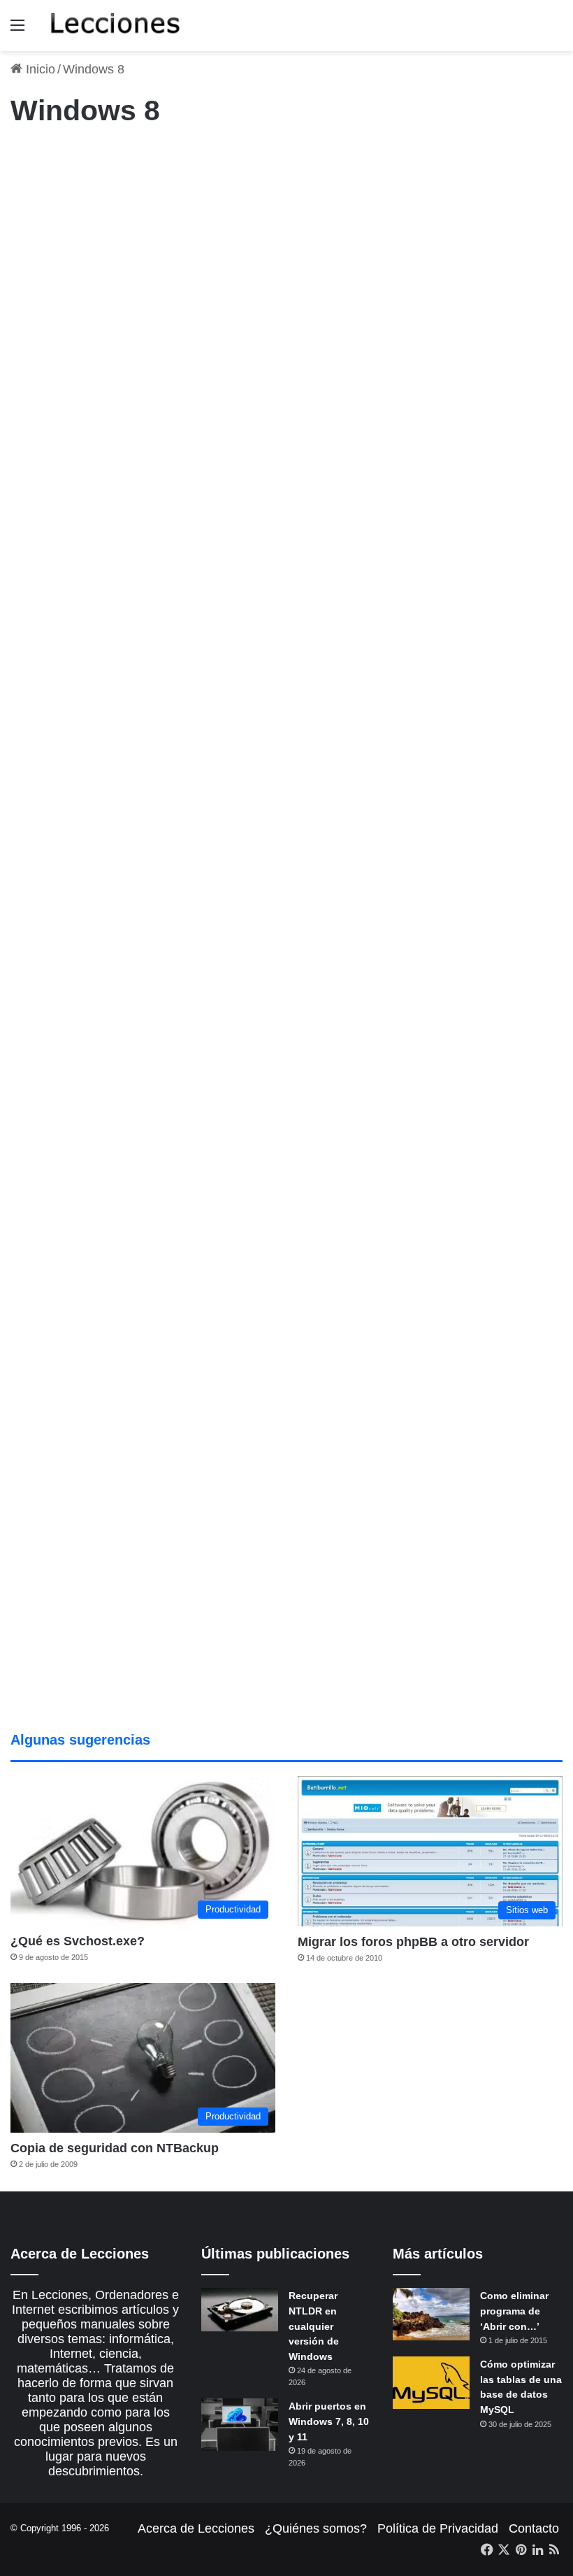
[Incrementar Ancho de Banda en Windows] (297, 697)
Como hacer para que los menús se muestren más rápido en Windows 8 (466, 974)
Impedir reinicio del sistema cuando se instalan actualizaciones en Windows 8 (97, 974)
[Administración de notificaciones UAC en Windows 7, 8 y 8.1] (99, 357)
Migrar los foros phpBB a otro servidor (413, 1942)
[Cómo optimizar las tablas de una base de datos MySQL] (431, 2383)
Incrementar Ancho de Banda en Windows (296, 568)
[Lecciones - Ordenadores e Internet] (115, 26)
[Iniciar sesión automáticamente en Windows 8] (297, 327)
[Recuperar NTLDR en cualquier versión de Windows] (240, 2310)
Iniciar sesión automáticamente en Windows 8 (287, 209)
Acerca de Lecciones (196, 2528)
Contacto (534, 2528)
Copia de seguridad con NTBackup (115, 2148)
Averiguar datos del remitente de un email (84, 1366)
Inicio (39, 69)
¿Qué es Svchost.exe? (78, 1941)
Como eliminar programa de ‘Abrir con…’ (514, 2311)
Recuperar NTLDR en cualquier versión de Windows (314, 2326)
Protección (238, 160)
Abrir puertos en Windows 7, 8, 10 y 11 (329, 2421)
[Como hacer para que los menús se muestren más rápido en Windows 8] (474, 1129)
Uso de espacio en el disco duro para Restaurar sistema (272, 948)
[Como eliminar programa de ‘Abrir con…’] (431, 2314)
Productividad (46, 160)
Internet (232, 520)
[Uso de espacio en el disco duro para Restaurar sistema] (276, 1070)
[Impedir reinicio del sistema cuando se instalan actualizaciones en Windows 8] (99, 1119)
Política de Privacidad (438, 2528)
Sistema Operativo (56, 900)
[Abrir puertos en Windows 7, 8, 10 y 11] (240, 2425)
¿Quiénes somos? (316, 2528)
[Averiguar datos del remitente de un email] (99, 1501)
